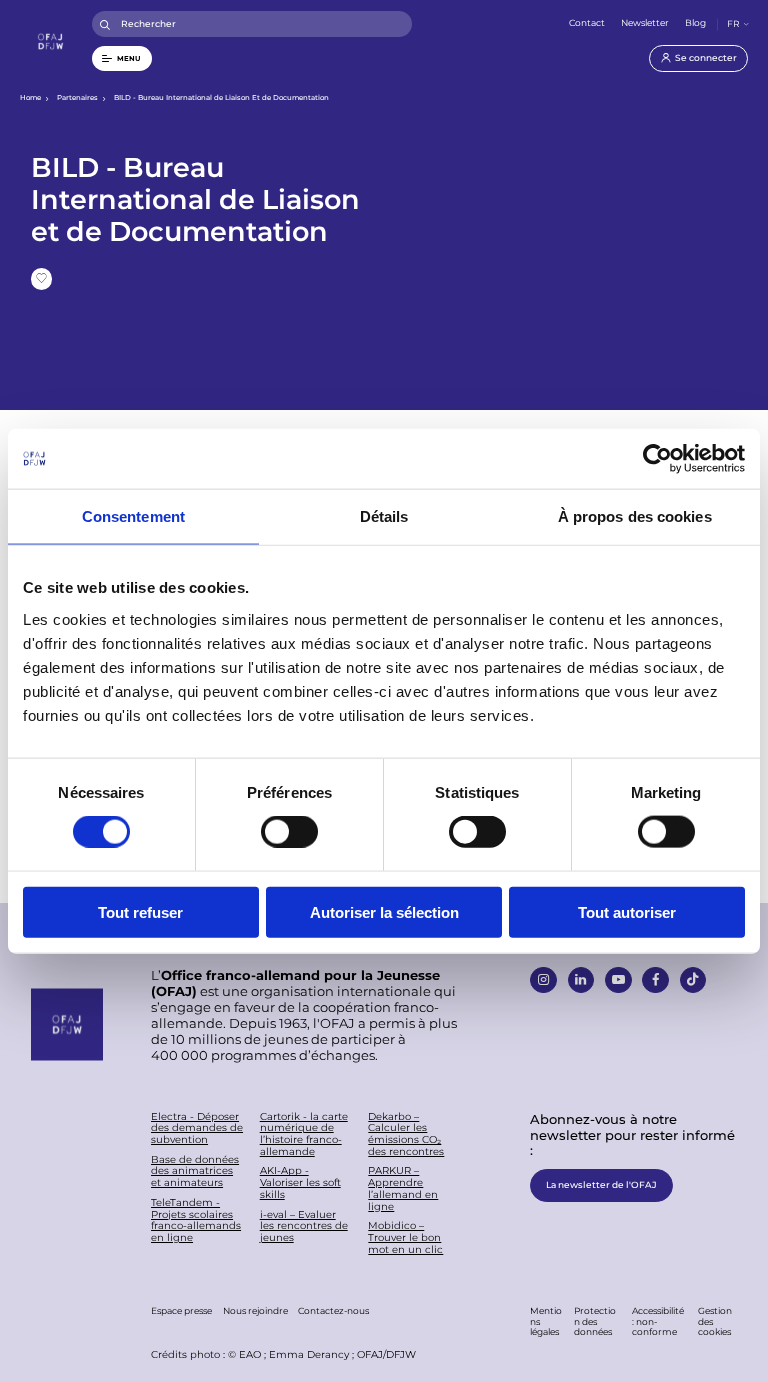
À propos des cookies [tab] (635, 516)
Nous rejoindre (255, 1310)
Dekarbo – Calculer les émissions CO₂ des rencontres (406, 1134)
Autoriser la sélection (384, 911)
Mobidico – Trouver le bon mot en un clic (405, 1237)
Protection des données (595, 1321)
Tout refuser (140, 911)
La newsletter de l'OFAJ (601, 1184)
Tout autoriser (627, 911)
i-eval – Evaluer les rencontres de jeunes (304, 1226)
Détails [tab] (384, 516)
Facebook (655, 980)
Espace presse (181, 1310)
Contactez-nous (333, 1310)
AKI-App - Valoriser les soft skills (300, 1182)
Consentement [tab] (133, 516)
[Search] (105, 24)
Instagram (543, 980)
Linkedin (581, 980)
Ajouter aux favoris (41, 278)
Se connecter (706, 57)
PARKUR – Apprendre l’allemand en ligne (403, 1188)
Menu (129, 58)
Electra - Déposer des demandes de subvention (197, 1128)
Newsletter (645, 22)
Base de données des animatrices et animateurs (195, 1171)
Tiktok (693, 980)
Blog (695, 22)
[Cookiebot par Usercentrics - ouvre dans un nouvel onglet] (657, 459)
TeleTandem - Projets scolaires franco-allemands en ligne (196, 1220)
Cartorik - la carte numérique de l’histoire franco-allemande (304, 1134)
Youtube (618, 980)
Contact (587, 22)
